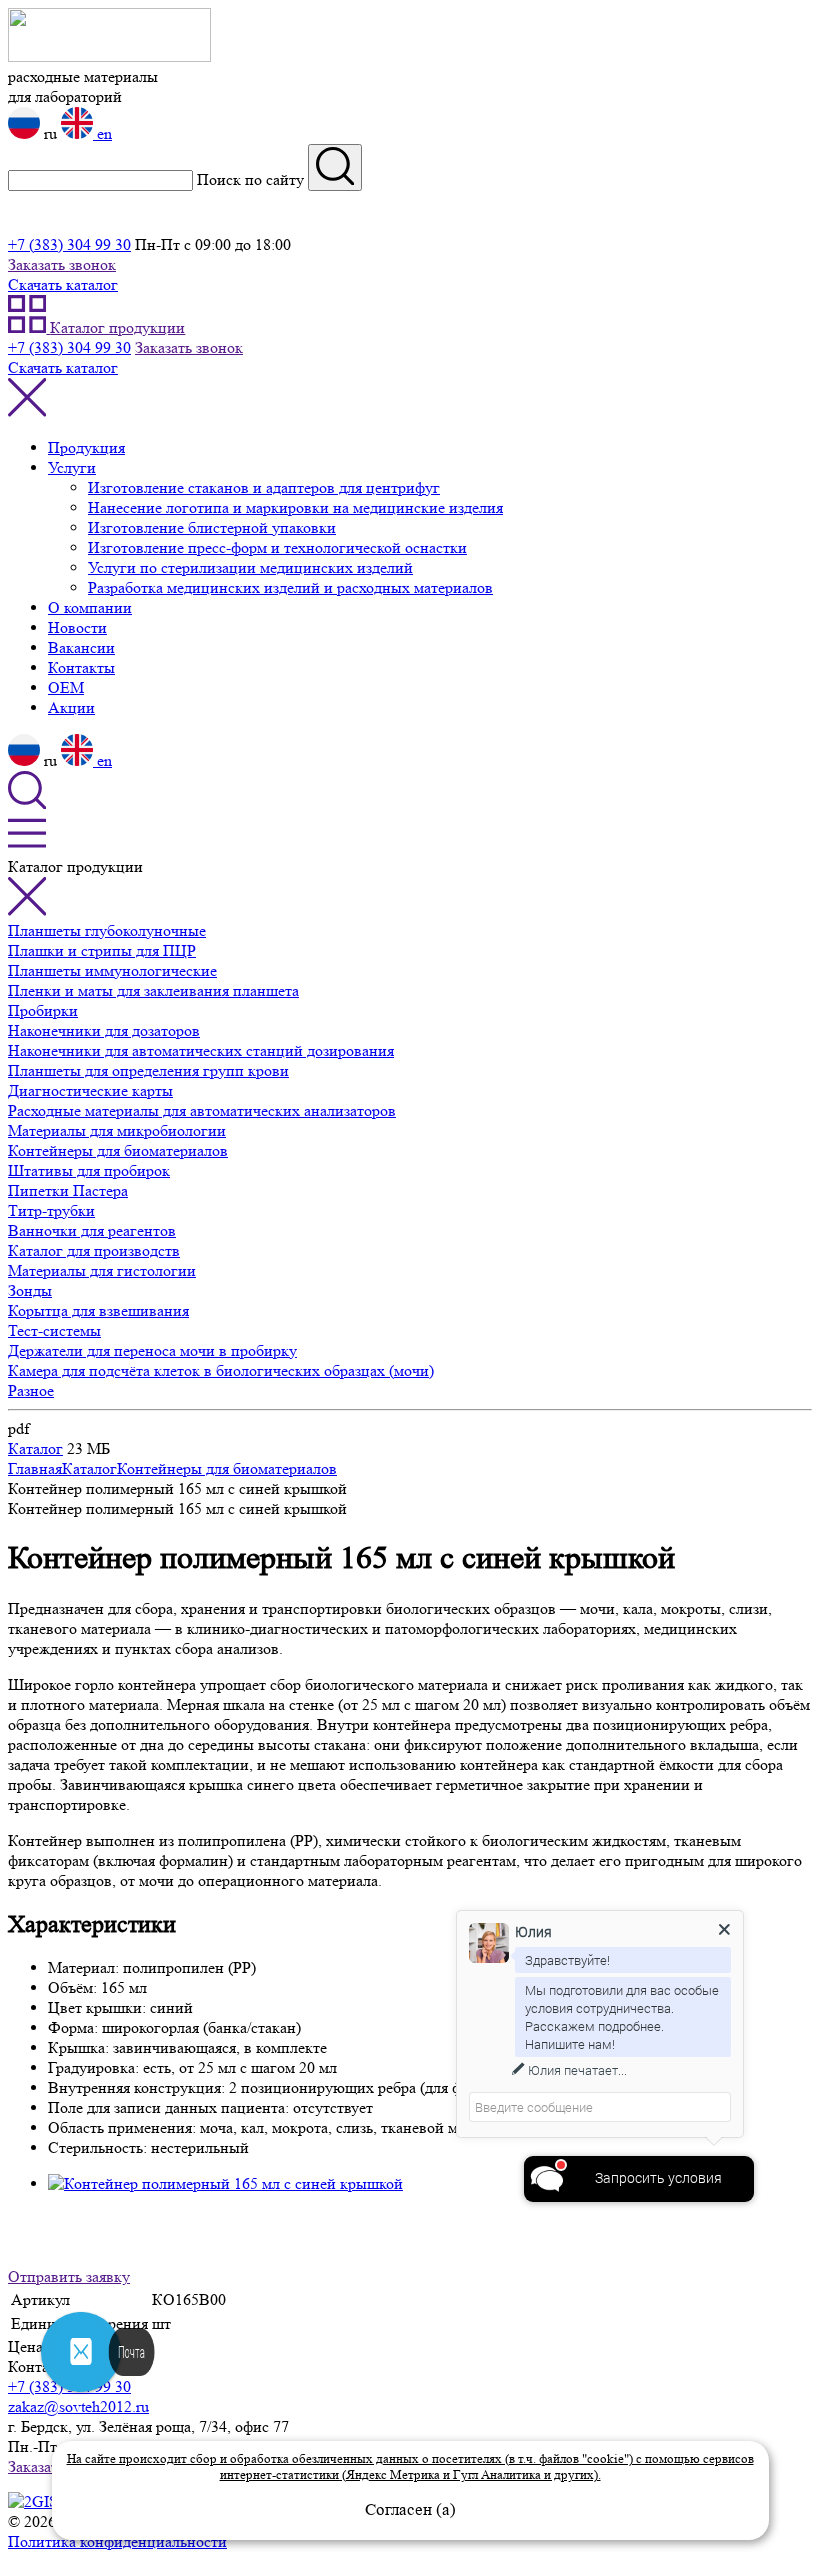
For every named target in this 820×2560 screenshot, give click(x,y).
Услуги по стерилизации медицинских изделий (250, 567)
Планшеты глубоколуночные (107, 930)
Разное (31, 1390)
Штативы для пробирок (89, 1170)
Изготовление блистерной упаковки (212, 527)
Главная (35, 1468)
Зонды (30, 1290)
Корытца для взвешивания (98, 1310)
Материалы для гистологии (102, 1270)
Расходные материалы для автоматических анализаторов (202, 1110)
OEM (66, 687)
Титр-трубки (51, 1210)
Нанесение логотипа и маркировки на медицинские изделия (295, 507)
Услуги (72, 467)
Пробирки (43, 1010)
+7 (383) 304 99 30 (69, 244)
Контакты (81, 667)
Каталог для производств (94, 1250)
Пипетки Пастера (68, 1190)
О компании (90, 607)
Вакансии (81, 647)
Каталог (35, 1448)
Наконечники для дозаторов (104, 1030)
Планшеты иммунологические (112, 970)
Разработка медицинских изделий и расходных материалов (290, 587)
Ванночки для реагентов (92, 1230)
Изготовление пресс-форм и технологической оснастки (277, 547)
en (102, 133)
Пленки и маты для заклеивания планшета (153, 990)
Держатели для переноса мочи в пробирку (152, 1350)
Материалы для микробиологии (117, 1130)
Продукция (86, 447)
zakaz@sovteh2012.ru (78, 2406)
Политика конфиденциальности (117, 2541)
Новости (77, 627)
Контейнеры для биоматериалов (118, 1150)
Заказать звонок (62, 264)
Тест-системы (54, 1330)
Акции (71, 707)
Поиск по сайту (250, 179)
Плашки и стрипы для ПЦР (102, 950)
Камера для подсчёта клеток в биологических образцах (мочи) (221, 1370)
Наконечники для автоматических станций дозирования (201, 1050)
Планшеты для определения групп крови (148, 1070)
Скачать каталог (63, 284)
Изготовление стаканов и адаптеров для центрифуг (264, 487)
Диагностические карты (90, 1090)
